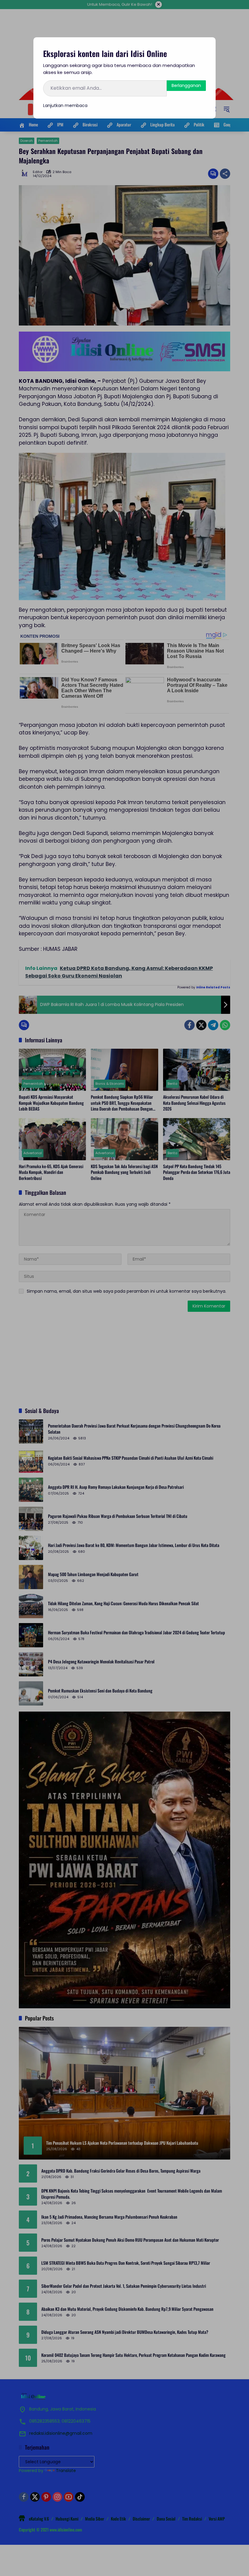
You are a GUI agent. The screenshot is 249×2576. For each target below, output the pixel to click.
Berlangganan (186, 85)
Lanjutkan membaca (65, 105)
